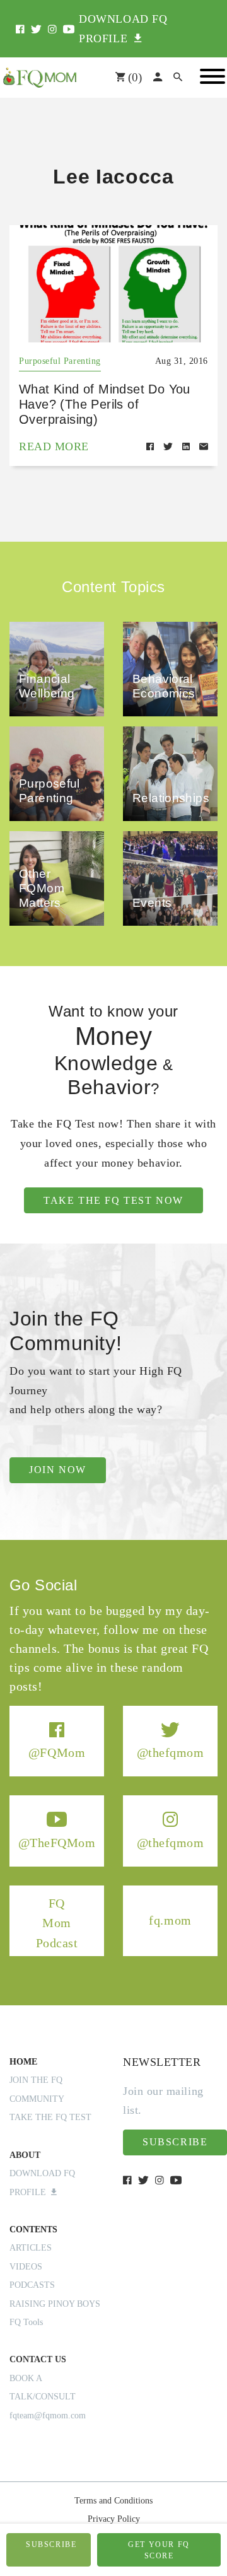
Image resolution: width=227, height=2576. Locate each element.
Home (23, 2062)
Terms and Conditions (113, 2501)
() (133, 77)
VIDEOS (26, 2267)
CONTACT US (38, 2359)
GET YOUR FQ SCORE (159, 2550)
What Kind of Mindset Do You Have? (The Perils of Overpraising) (105, 404)
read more (54, 446)
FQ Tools (26, 2322)
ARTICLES (31, 2248)
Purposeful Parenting (60, 361)
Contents (33, 2229)
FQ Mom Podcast (57, 1922)
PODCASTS (32, 2285)
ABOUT (25, 2155)
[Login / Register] (158, 78)
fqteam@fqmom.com (48, 2416)
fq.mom (170, 1920)
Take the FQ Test (50, 2117)
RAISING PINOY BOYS (55, 2304)
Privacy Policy (114, 2519)
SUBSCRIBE (51, 2544)
